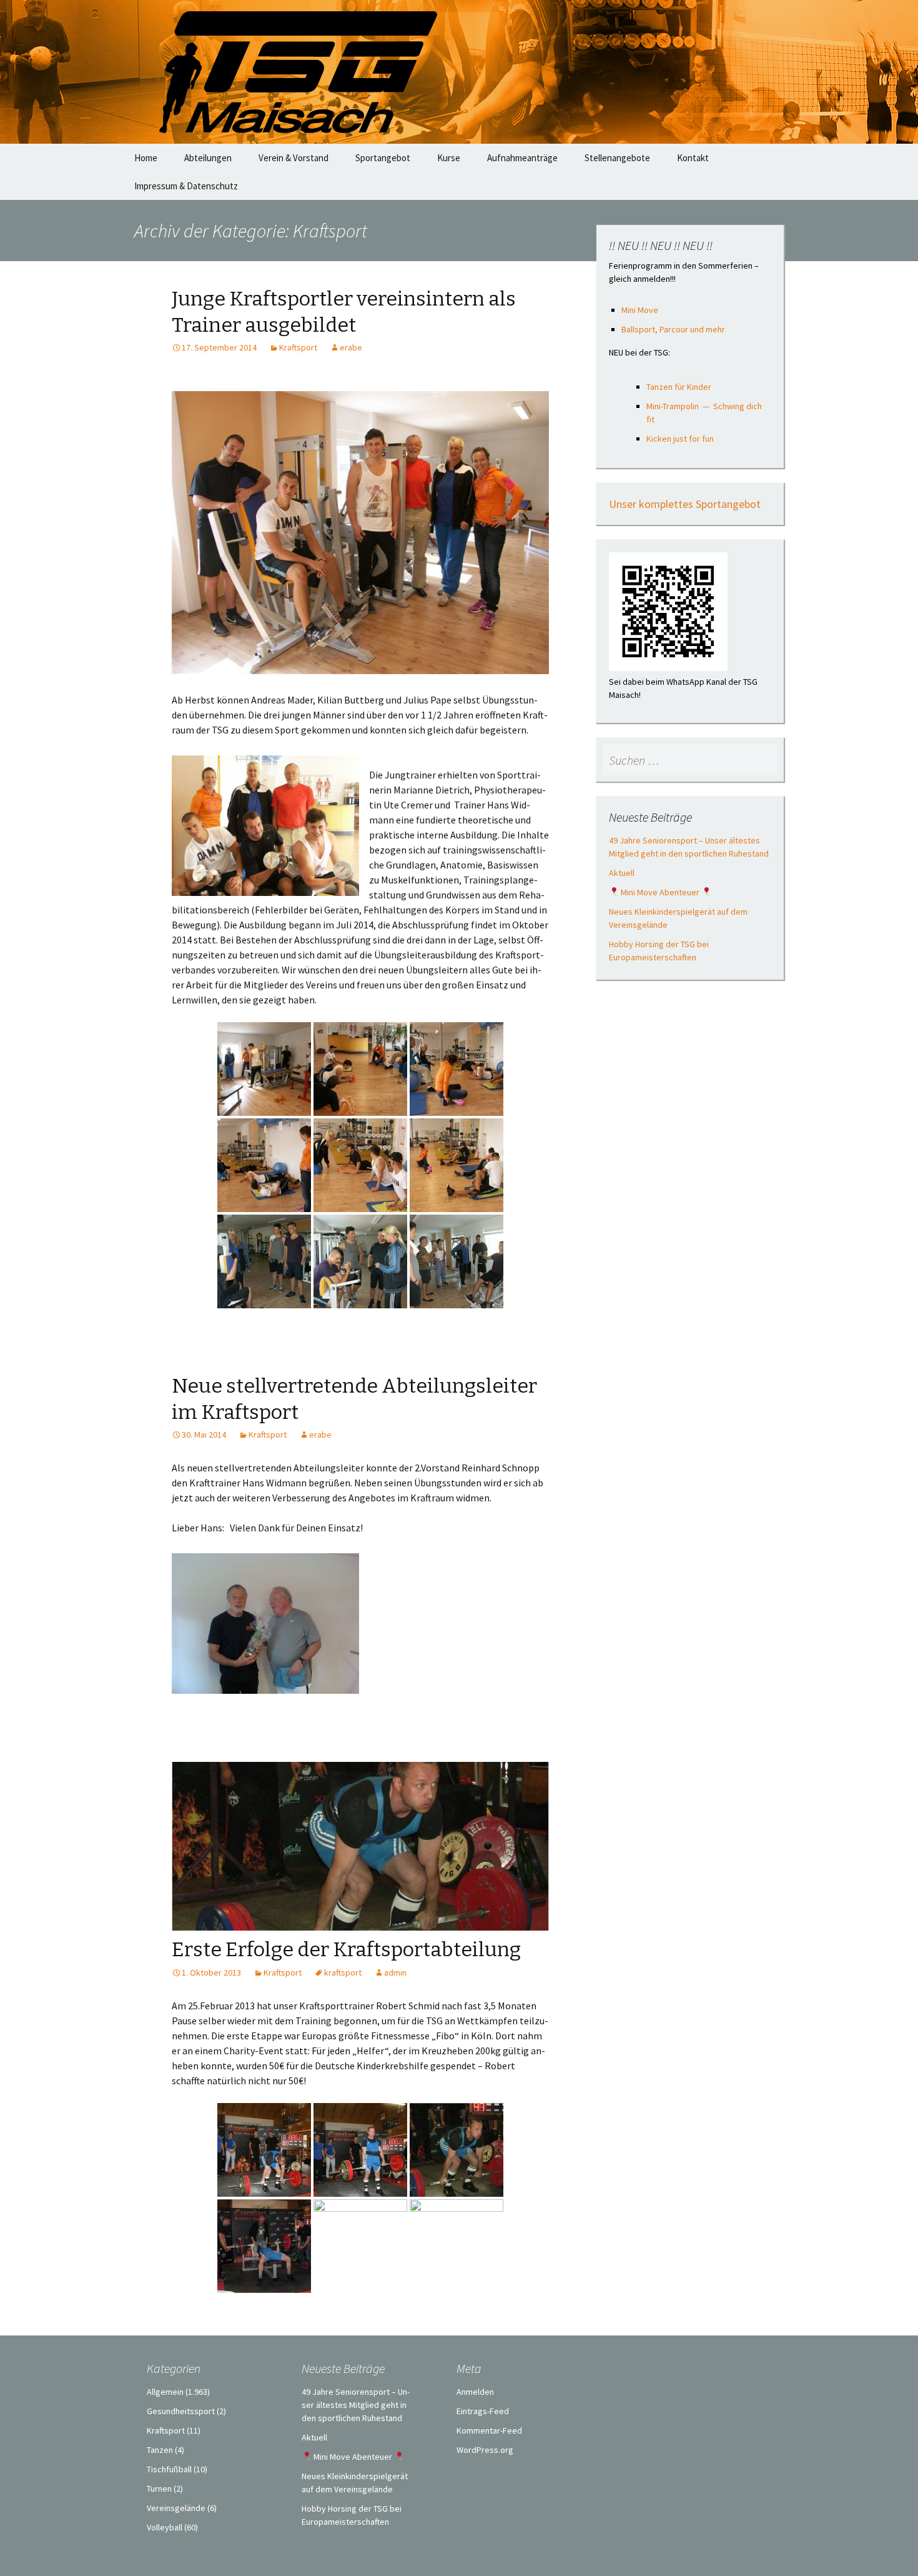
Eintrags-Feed (483, 2411)
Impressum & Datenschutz (186, 186)
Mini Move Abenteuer (660, 892)
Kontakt (693, 158)
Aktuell (622, 873)
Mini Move (640, 310)
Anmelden (475, 2392)
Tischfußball (169, 2469)
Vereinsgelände (176, 2508)
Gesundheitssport (181, 2411)
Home (146, 158)
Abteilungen (208, 158)
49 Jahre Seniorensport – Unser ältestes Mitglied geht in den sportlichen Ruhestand (356, 2405)
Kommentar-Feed (489, 2430)
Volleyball (165, 2527)
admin (395, 1972)
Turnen (159, 2489)
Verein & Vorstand (294, 158)
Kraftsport (298, 347)
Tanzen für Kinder (679, 387)
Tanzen (160, 2450)
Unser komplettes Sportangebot (685, 504)
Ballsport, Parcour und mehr (673, 329)
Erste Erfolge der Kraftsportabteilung (346, 1949)
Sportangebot (383, 158)
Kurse (449, 158)
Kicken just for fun (680, 439)
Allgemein (165, 2392)
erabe (351, 347)
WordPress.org (485, 2450)
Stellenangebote (617, 158)
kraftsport (343, 1972)
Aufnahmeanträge (522, 158)
